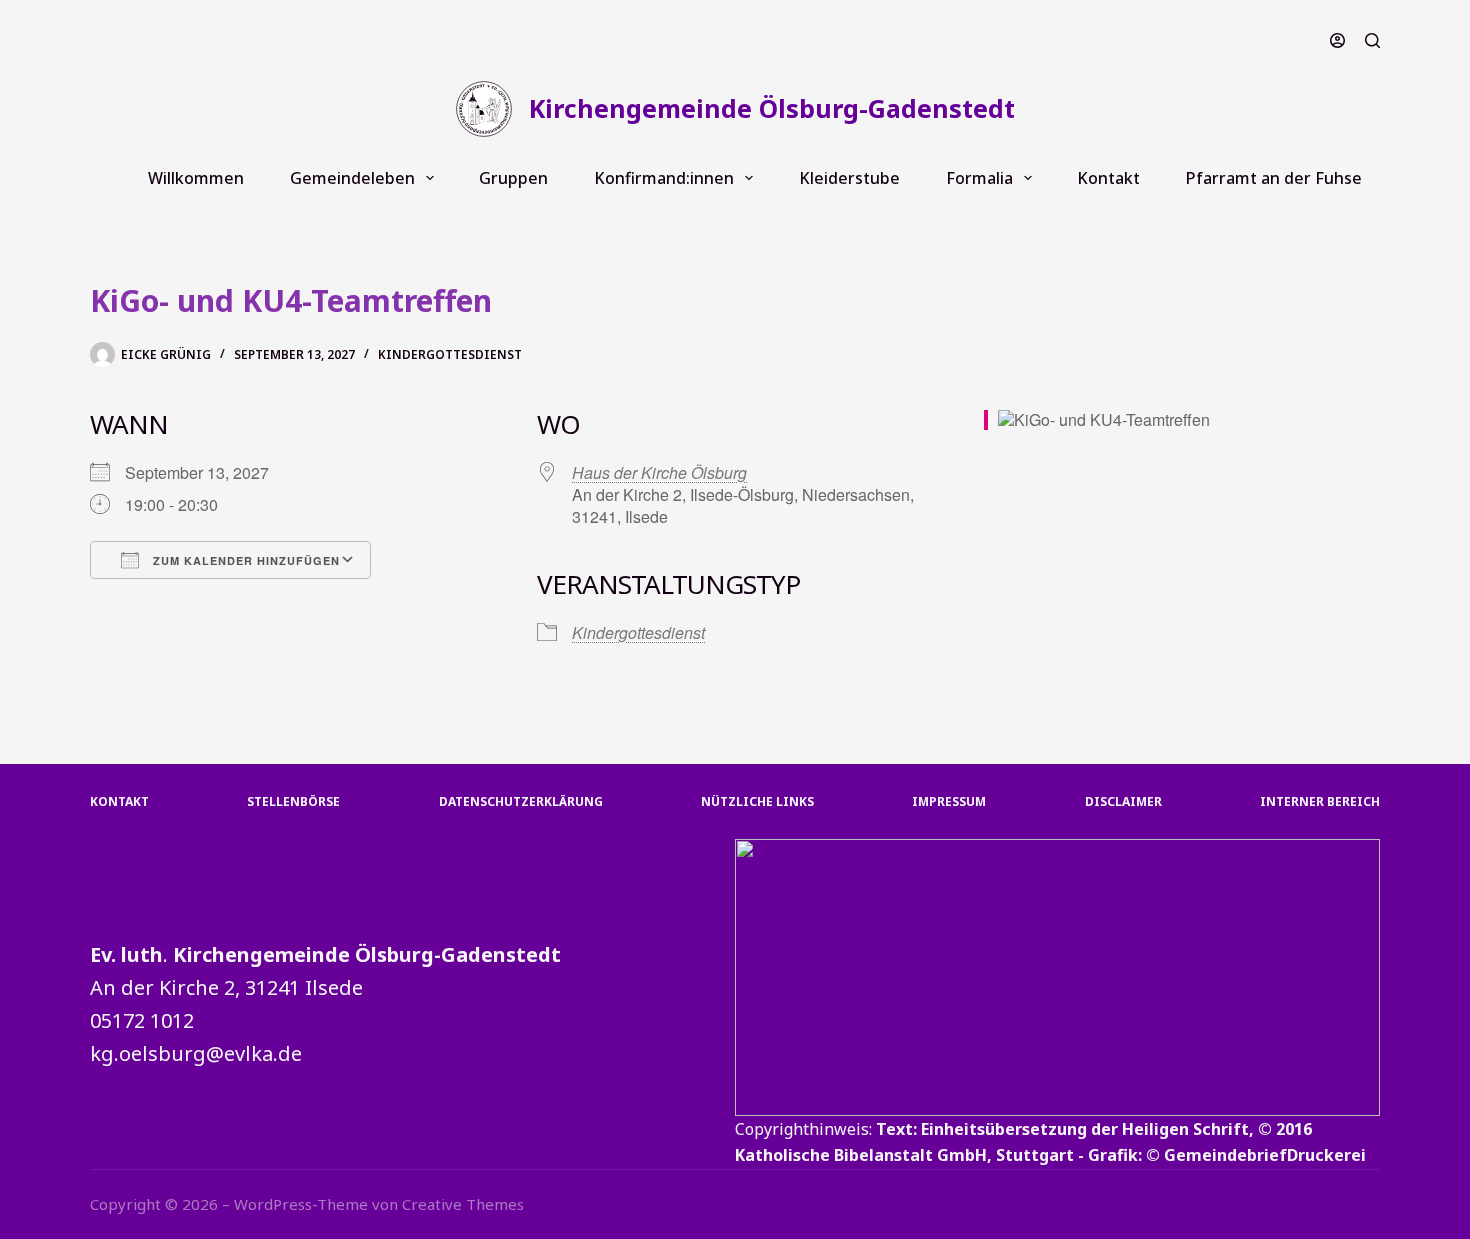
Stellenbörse (293, 802)
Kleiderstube (849, 178)
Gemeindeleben (352, 178)
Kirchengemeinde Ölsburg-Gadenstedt (772, 108)
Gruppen (513, 178)
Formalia (979, 178)
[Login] (1337, 40)
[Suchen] (1372, 40)
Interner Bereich (1320, 802)
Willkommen (196, 178)
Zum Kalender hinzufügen (244, 560)
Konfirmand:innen (664, 178)
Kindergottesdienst (450, 354)
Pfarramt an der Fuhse (1274, 178)
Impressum (949, 802)
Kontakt (1108, 178)
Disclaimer (1123, 802)
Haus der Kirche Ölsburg (659, 472)
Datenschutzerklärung (521, 802)
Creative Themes (463, 1204)
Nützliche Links (757, 802)
